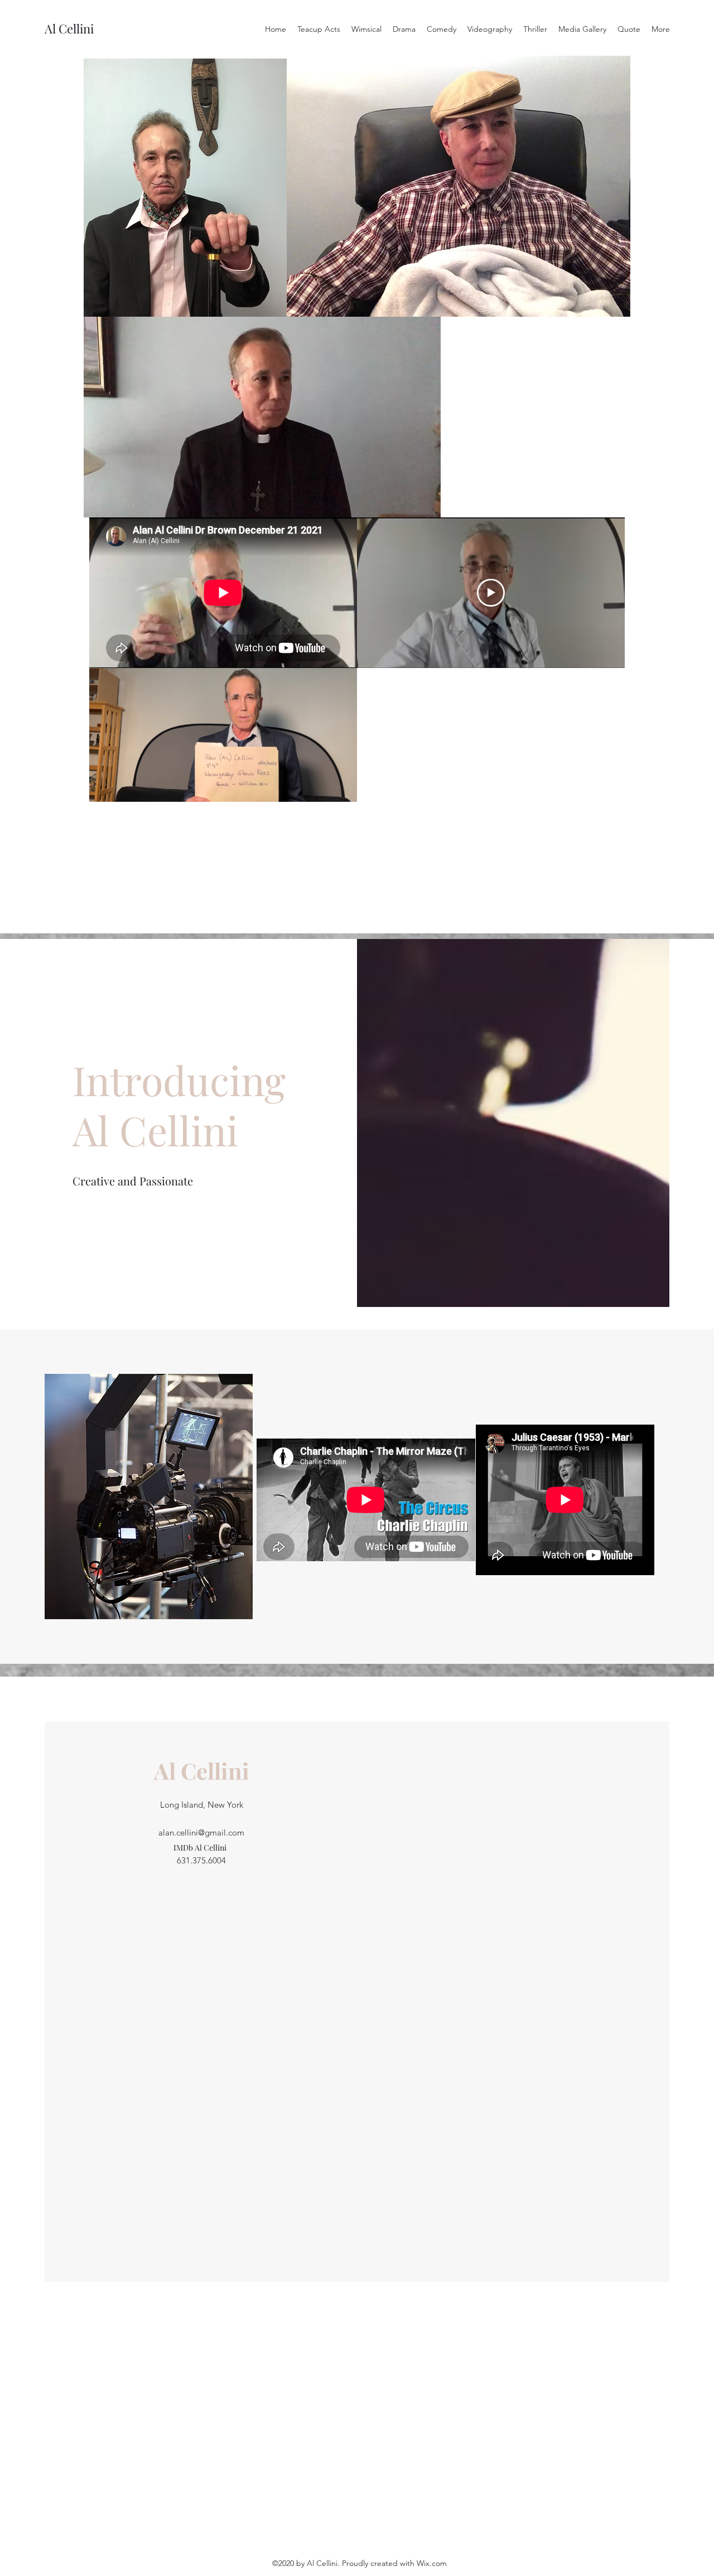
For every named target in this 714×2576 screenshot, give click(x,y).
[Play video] (491, 593)
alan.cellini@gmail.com (201, 1832)
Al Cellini (69, 28)
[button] (272, 304)
